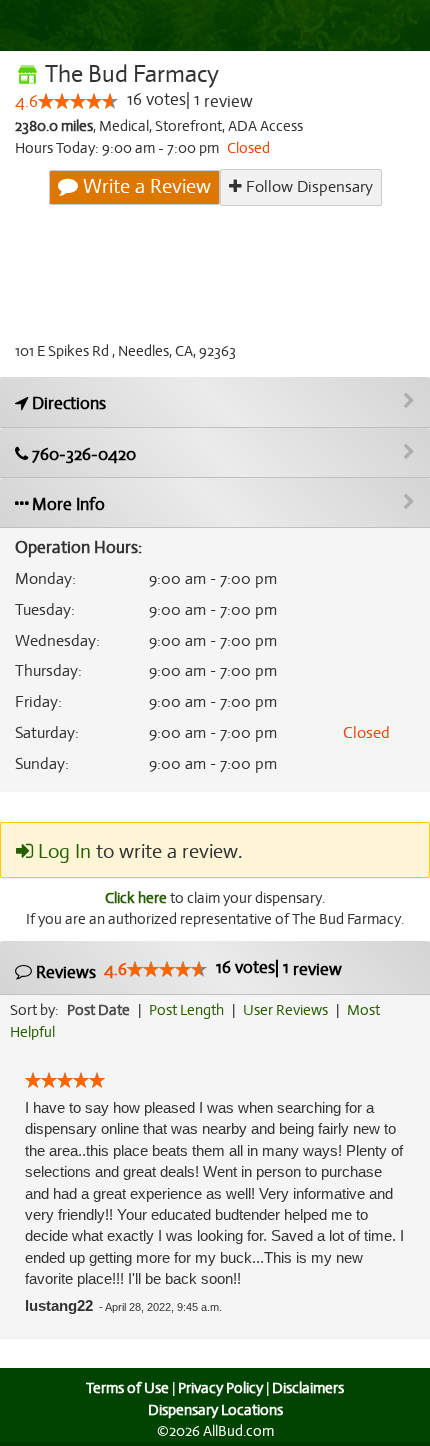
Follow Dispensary (307, 187)
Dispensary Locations (215, 1410)
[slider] (78, 101)
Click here (136, 898)
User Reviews (285, 1010)
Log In (62, 851)
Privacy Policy (220, 1388)
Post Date (98, 1010)
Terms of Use (127, 1388)
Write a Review (144, 186)
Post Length (186, 1010)
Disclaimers (308, 1388)
